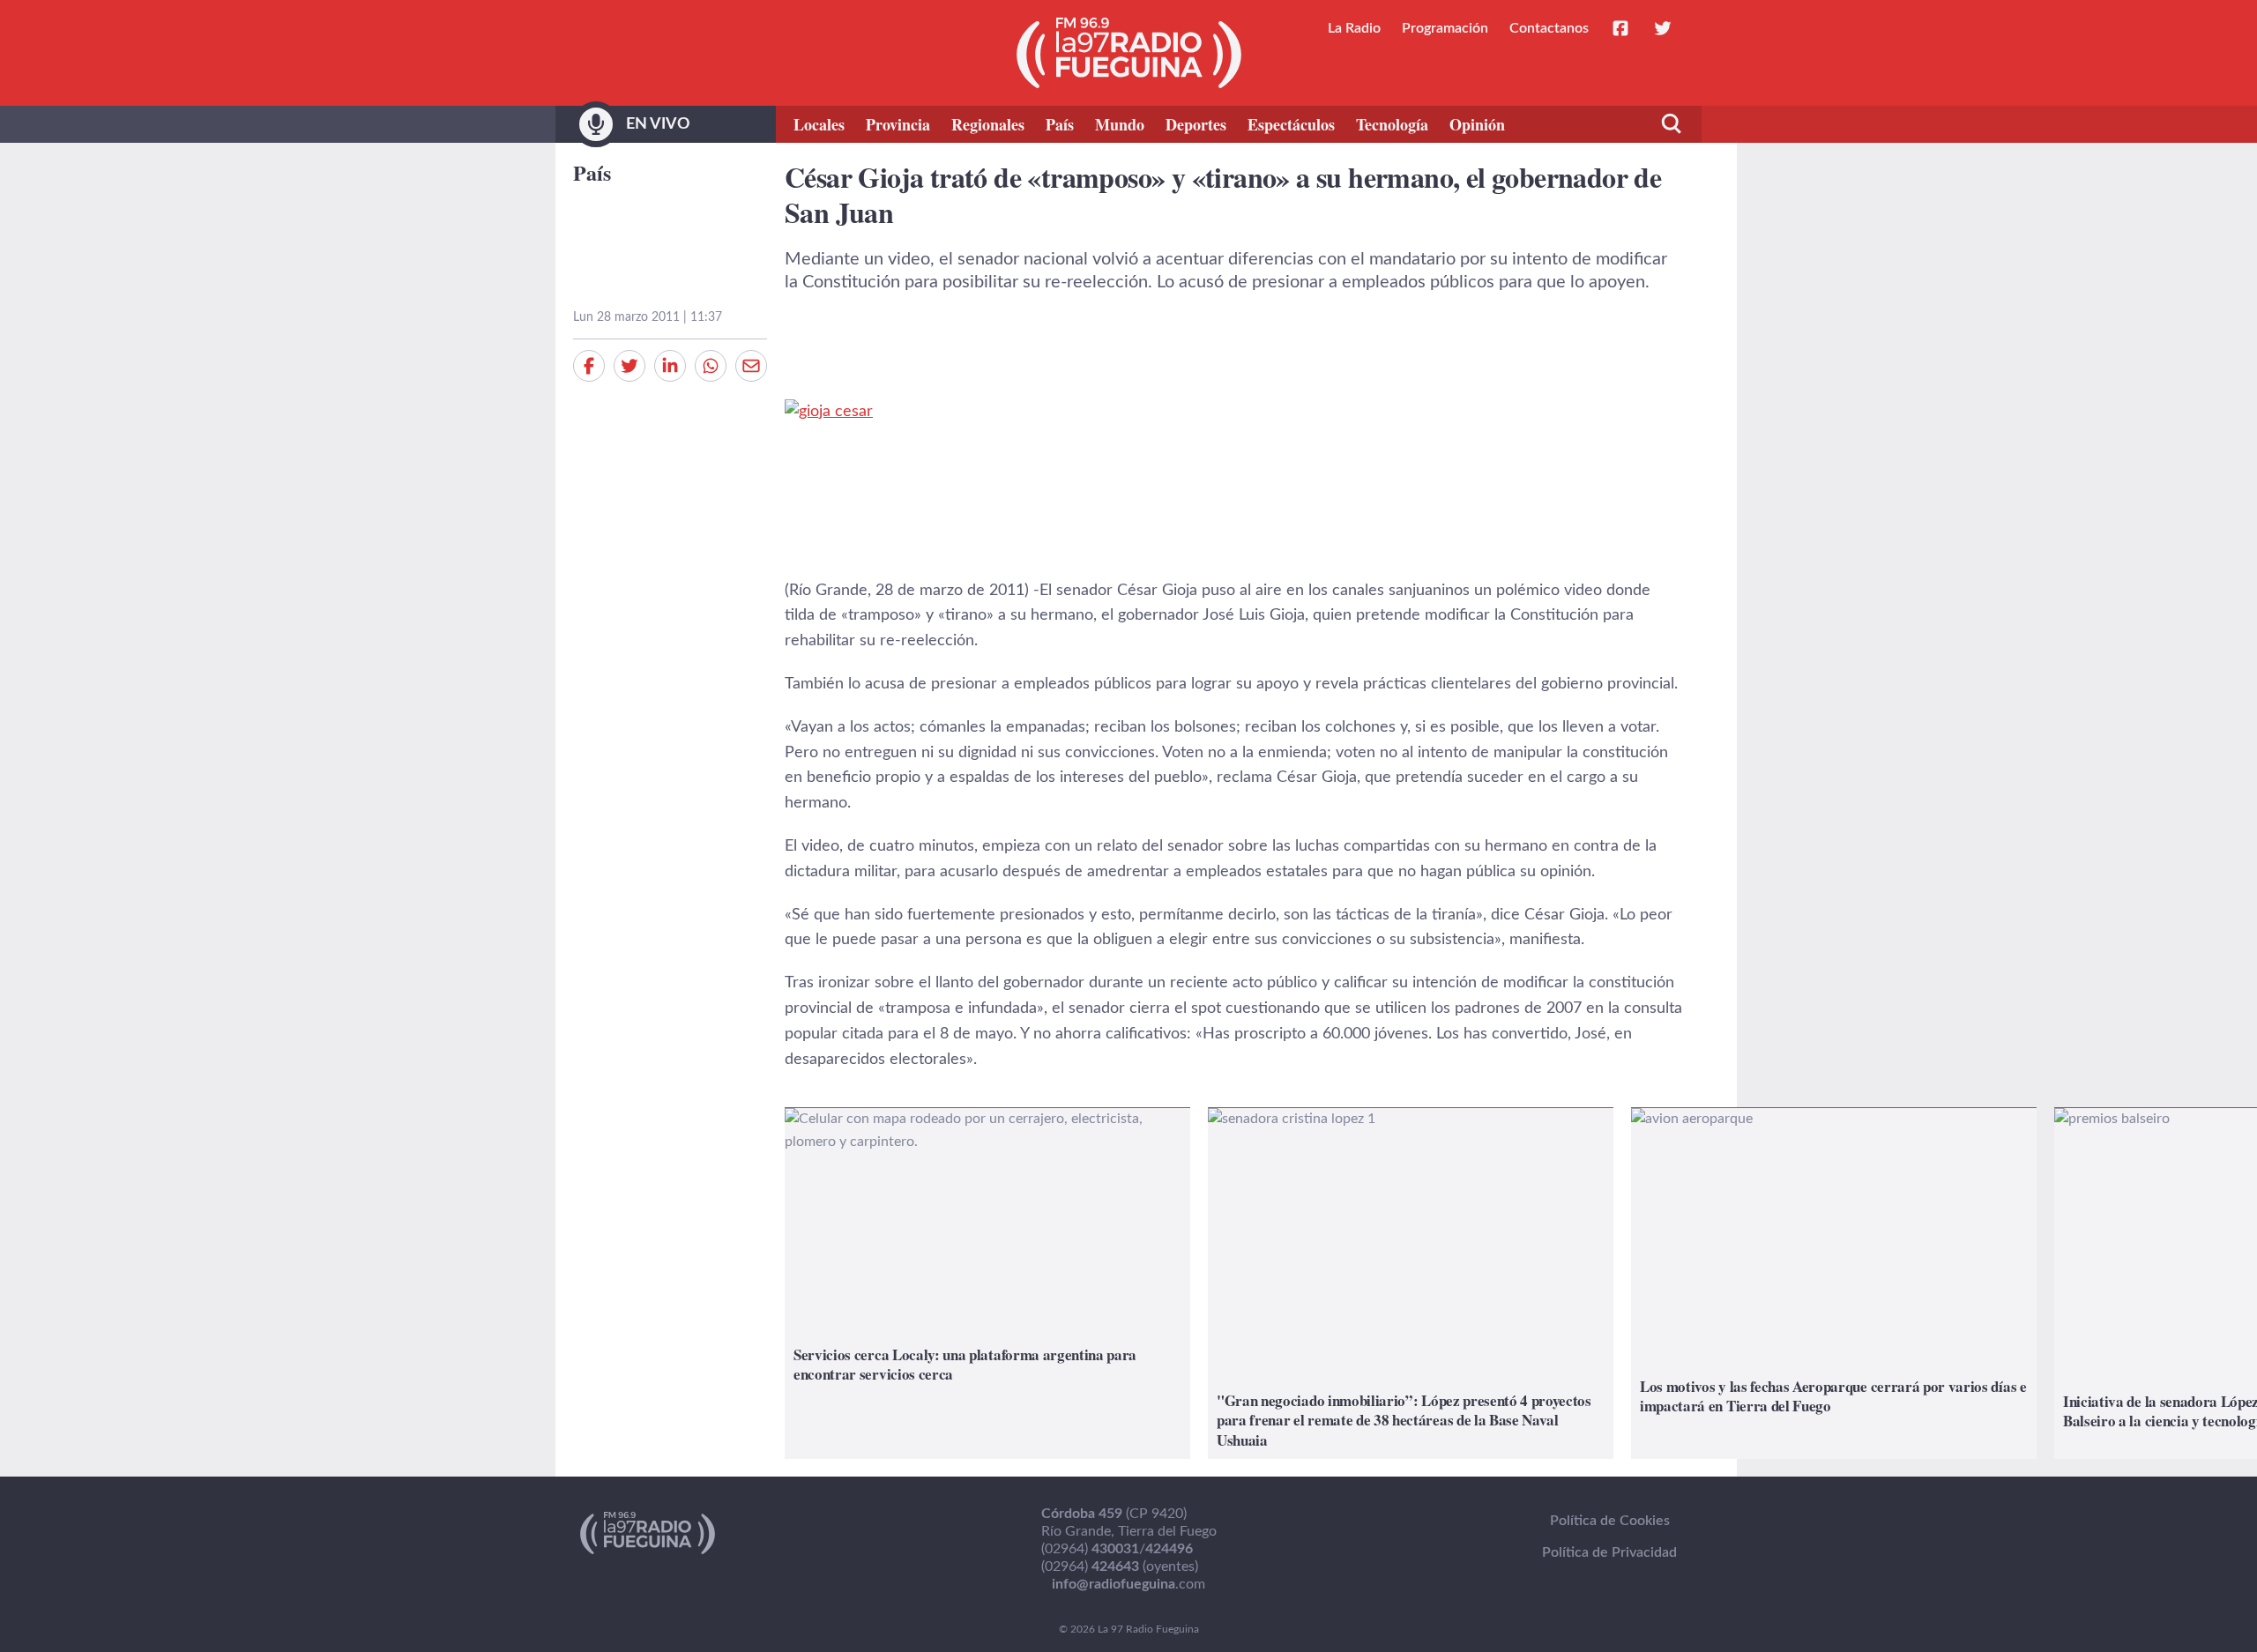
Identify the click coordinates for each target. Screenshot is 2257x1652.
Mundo (1120, 124)
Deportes (1196, 124)
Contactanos (1549, 28)
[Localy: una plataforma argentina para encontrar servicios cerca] (987, 1283)
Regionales (988, 124)
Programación (1445, 28)
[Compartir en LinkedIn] (670, 366)
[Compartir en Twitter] (629, 366)
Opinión (1477, 124)
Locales (819, 124)
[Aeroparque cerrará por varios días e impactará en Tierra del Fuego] (1834, 1283)
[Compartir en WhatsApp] (711, 366)
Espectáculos (1291, 124)
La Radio (1354, 28)
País (1060, 124)
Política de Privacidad (1609, 1552)
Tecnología (1392, 124)
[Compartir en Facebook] (589, 366)
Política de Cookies (1610, 1521)
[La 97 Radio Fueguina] (1129, 53)
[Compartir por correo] (751, 366)
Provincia (898, 124)
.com (1128, 1584)
